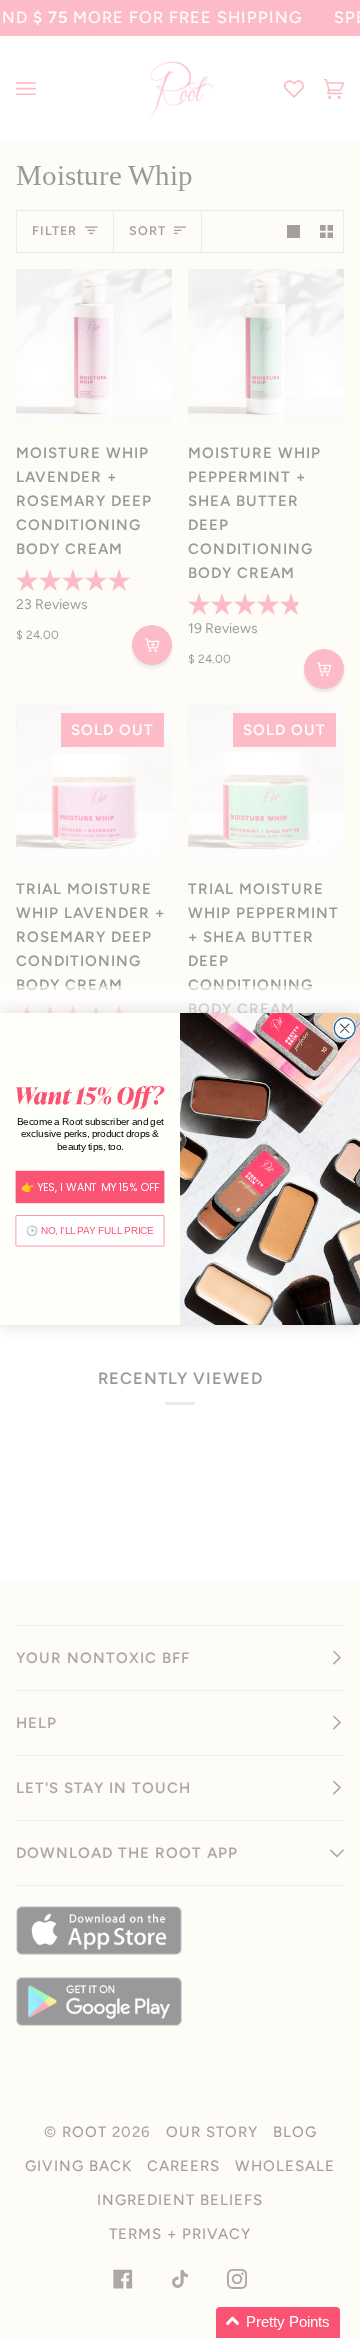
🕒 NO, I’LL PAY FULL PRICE (90, 1231)
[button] (278, 2322)
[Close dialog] (344, 1028)
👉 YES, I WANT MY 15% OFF (90, 1186)
